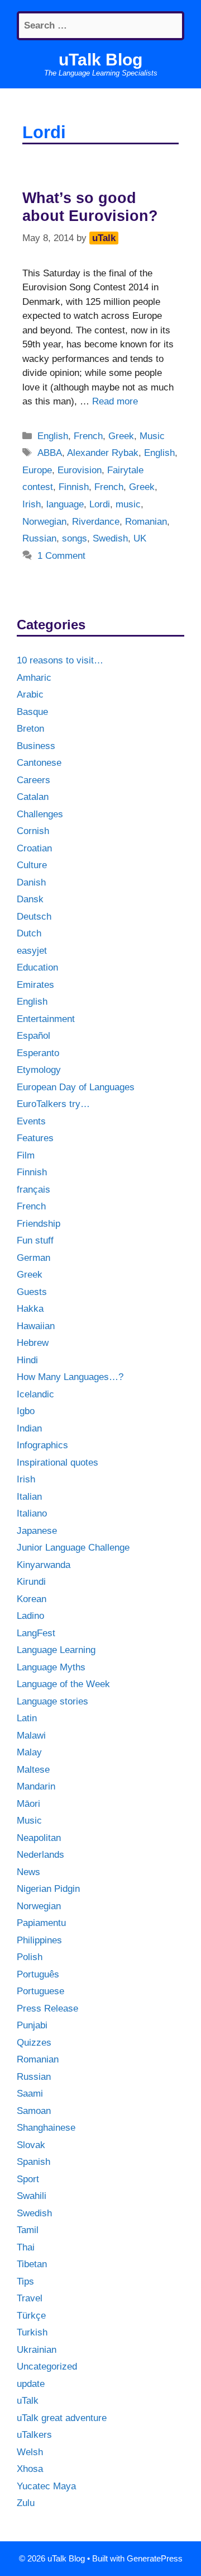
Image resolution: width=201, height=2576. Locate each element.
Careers (33, 780)
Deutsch (34, 917)
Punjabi (32, 2025)
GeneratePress (155, 2558)
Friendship (39, 1224)
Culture (32, 865)
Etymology (39, 1070)
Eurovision (80, 470)
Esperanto (38, 1053)
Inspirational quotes (58, 1463)
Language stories (52, 1701)
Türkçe (31, 2316)
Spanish (33, 2162)
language (65, 504)
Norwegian (44, 522)
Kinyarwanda (44, 1565)
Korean (32, 1599)
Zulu (26, 2503)
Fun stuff (35, 1240)
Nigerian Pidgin (48, 1889)
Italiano (32, 1513)
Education (37, 967)
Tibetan (32, 2264)
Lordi (100, 504)
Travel (30, 2298)
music (128, 504)
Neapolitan (39, 1838)
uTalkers (34, 2435)
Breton (30, 729)
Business (36, 746)
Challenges (40, 814)
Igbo (26, 1411)
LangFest (36, 1633)
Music (152, 436)
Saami (30, 2094)
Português (38, 1974)
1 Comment (61, 556)
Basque (32, 712)
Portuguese (40, 1991)
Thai (26, 2247)
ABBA (50, 453)
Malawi (31, 1736)
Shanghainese (46, 2128)
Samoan (34, 2111)
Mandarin (36, 1786)
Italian (29, 1497)
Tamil (28, 2230)
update (31, 2384)
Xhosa (30, 2469)
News (28, 1872)
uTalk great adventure (62, 2418)
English (53, 436)
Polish (30, 1957)
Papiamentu (41, 1923)
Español (33, 1036)
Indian (29, 1428)
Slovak (31, 2145)
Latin (27, 1718)
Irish (32, 504)
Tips (25, 2281)
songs (75, 538)
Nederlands (40, 1855)
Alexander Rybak (103, 453)
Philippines (39, 1940)
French (88, 436)
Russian (39, 538)
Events (31, 1121)
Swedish (110, 538)
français (33, 1190)
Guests (32, 1292)
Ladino (30, 1616)
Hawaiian (36, 1326)
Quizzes (34, 2043)
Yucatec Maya (46, 2486)
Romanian (146, 522)
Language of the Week (63, 1684)
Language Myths (51, 1667)
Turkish (32, 2332)
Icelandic (35, 1394)
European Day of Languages (76, 1087)
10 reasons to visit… (60, 660)
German (33, 1258)
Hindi (27, 1360)
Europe (37, 470)
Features (35, 1138)
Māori (28, 1804)
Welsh (30, 2452)
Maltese (33, 1770)
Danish (31, 882)
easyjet (32, 951)
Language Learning (56, 1650)
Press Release (47, 2008)
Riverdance (96, 522)
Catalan (33, 797)
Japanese (37, 1531)
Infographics (42, 1445)
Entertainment (46, 1019)
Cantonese (39, 763)
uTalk (28, 2401)
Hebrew (33, 1343)
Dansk (30, 899)
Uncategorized (47, 2367)
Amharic (34, 678)
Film (26, 1155)
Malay (29, 1752)
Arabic (30, 694)
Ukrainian (37, 2350)
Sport (28, 2179)
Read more (115, 401)
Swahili (32, 2196)
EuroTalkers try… (53, 1104)
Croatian (34, 848)
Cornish (33, 831)
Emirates (35, 985)
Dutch (29, 933)
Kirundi (31, 1582)
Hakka (30, 1309)
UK (140, 538)
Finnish (74, 487)
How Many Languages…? (70, 1377)
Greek (121, 436)
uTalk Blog (100, 60)
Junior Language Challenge (73, 1548)
